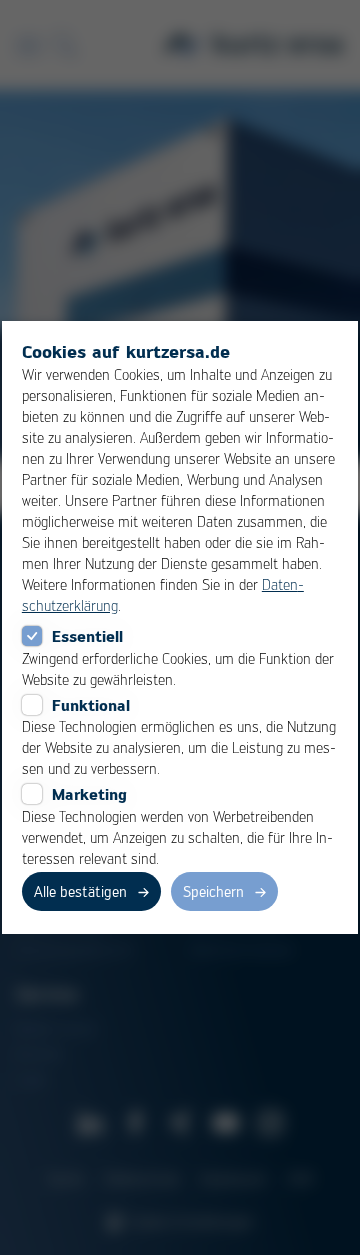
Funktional (91, 705)
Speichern (213, 891)
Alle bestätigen (80, 891)
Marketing (89, 794)
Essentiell (87, 636)
